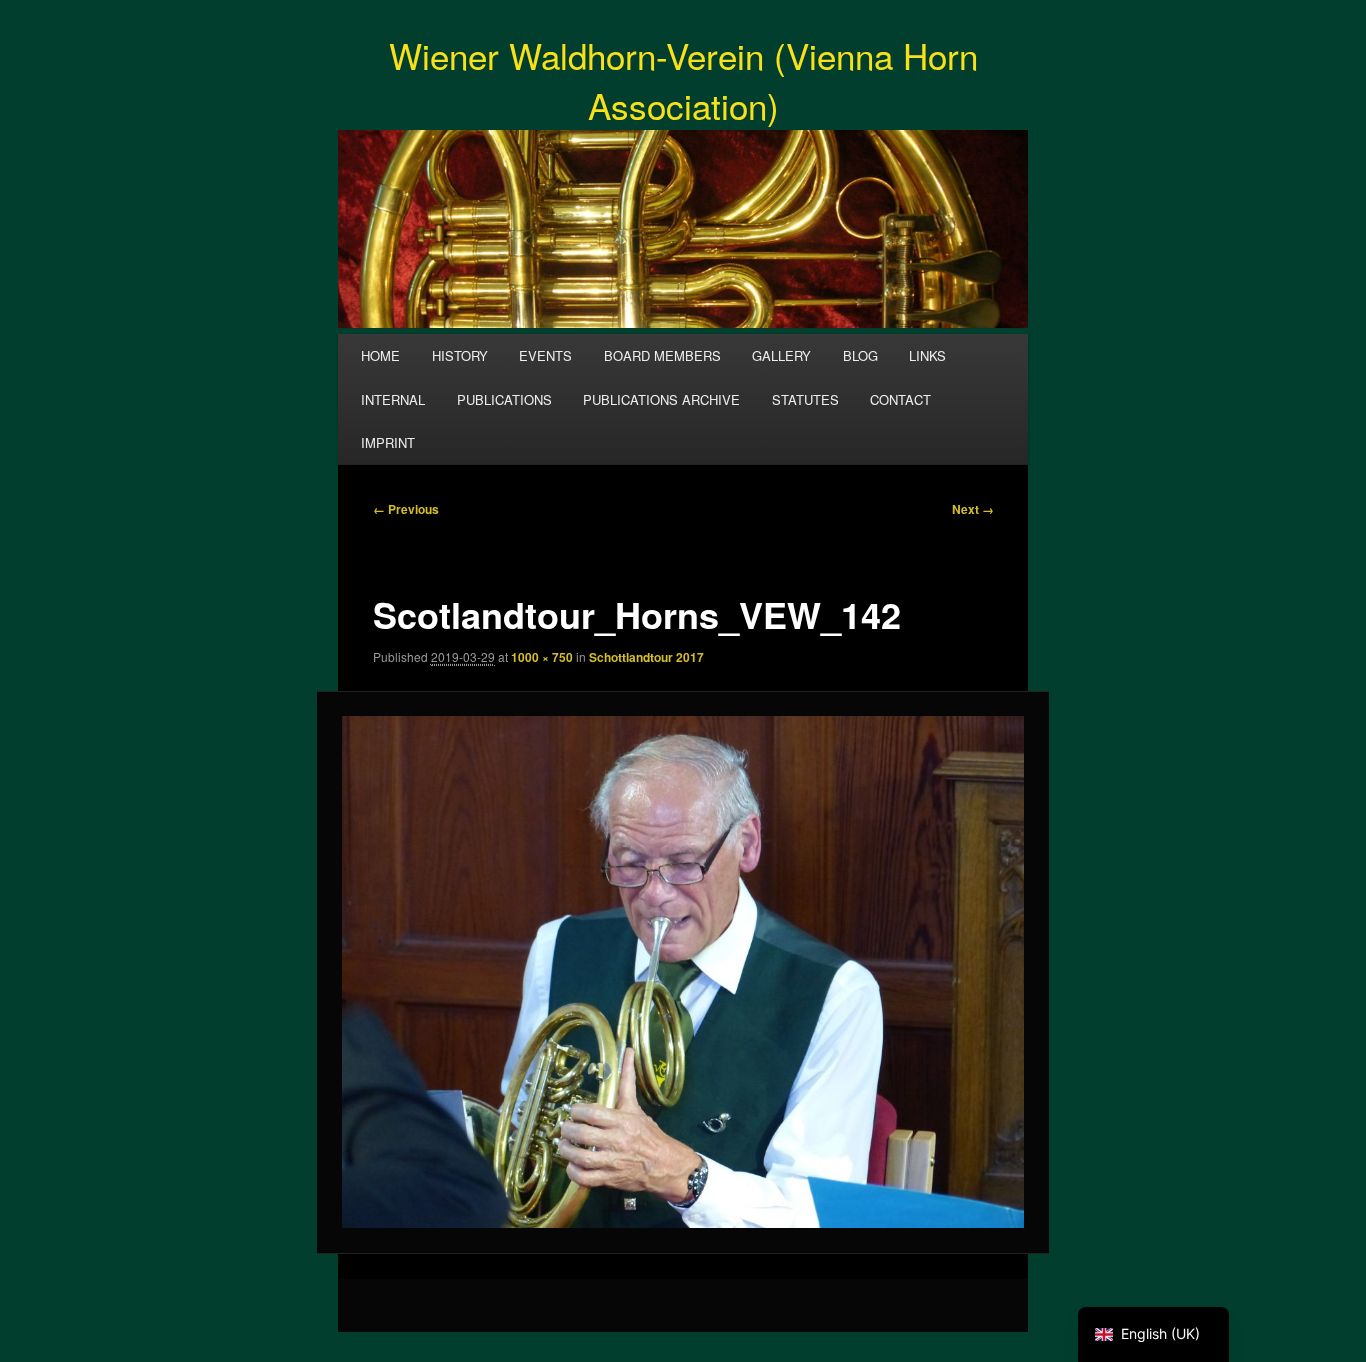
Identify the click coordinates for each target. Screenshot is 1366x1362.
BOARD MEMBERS (662, 355)
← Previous (406, 509)
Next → (973, 509)
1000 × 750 (542, 657)
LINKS (927, 355)
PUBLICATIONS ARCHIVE (661, 399)
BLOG (860, 355)
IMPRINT (388, 442)
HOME (380, 355)
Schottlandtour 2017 (646, 657)
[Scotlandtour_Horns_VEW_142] (683, 972)
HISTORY (460, 355)
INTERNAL (393, 399)
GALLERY (781, 355)
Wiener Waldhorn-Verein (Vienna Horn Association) (683, 80)
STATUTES (805, 399)
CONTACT (900, 399)
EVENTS (545, 355)
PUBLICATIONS (504, 399)
